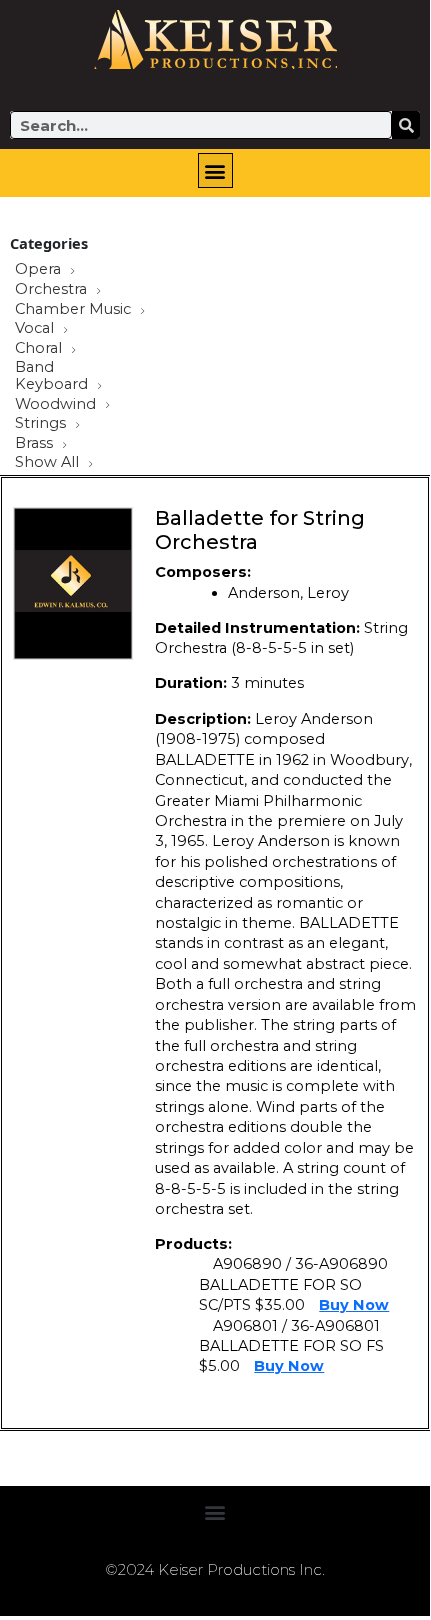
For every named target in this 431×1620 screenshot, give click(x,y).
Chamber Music (75, 310)
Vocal (36, 329)
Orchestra (53, 290)
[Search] (406, 125)
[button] (215, 170)
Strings (42, 424)
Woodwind (57, 405)
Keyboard (53, 385)
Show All (49, 463)
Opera (40, 270)
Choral (40, 349)
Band (34, 367)
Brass (36, 444)
